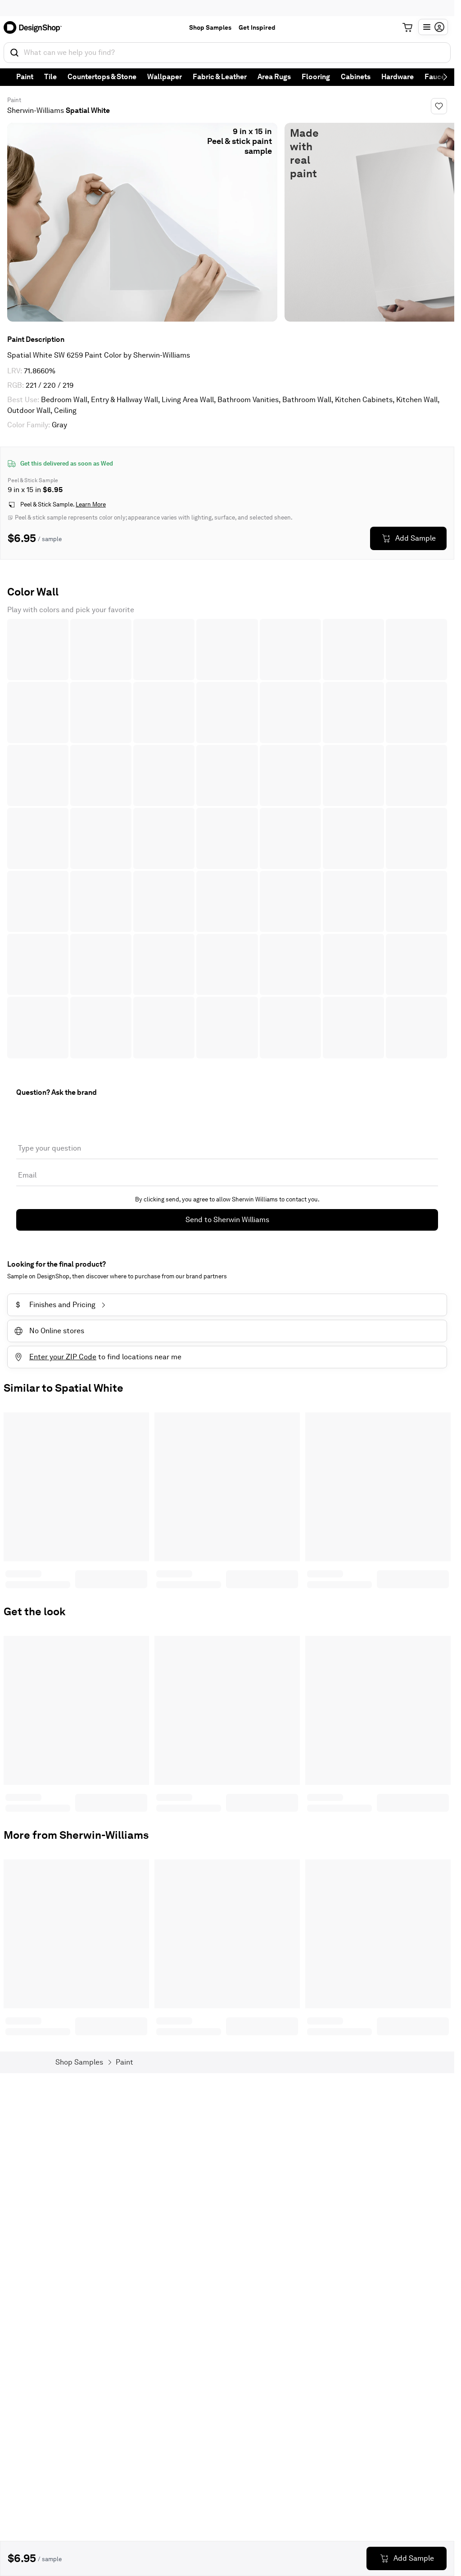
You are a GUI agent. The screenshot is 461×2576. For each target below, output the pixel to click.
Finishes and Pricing (56, 1305)
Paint (25, 77)
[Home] (36, 27)
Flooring (316, 77)
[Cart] (407, 27)
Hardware (398, 77)
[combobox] (227, 53)
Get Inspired (257, 27)
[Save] (439, 106)
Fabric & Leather (220, 77)
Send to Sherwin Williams (227, 1220)
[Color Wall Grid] (227, 839)
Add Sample (416, 538)
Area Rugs (274, 77)
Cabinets (356, 77)
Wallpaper (165, 77)
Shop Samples (210, 27)
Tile (50, 77)
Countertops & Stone (102, 77)
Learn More (91, 504)
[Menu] (433, 27)
